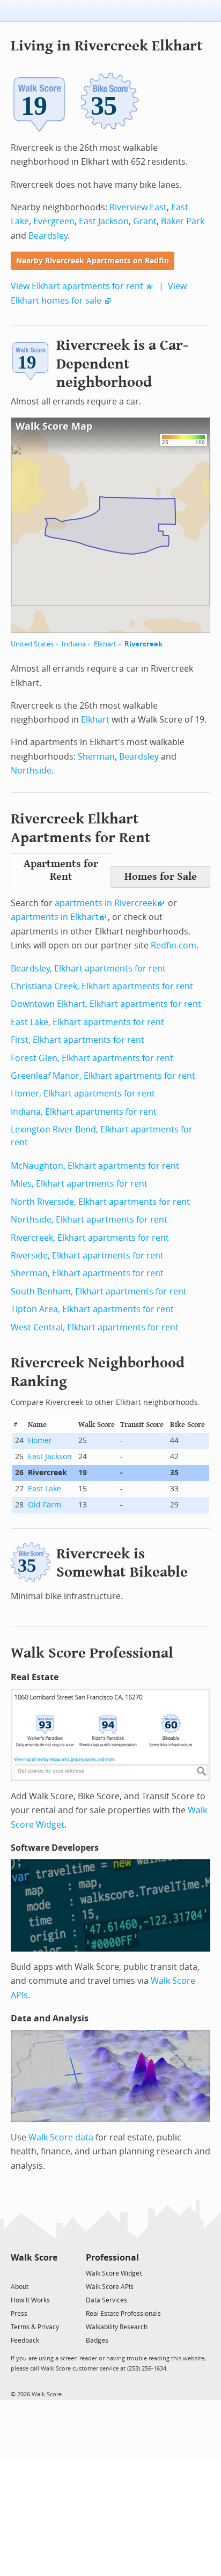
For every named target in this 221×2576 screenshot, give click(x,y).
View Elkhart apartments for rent (77, 286)
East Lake (45, 1489)
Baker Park (183, 221)
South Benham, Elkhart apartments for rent (99, 1291)
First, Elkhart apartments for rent (78, 1040)
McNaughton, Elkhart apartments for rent (95, 1166)
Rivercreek (143, 644)
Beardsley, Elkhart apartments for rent (88, 969)
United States (32, 644)
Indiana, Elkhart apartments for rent (84, 1112)
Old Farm (45, 1505)
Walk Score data (61, 2137)
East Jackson (104, 221)
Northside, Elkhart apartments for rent (89, 1220)
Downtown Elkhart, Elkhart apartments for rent (106, 1004)
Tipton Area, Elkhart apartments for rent (92, 1309)
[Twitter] (17, 2273)
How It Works (30, 2300)
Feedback (25, 2341)
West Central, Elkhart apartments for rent (95, 1327)
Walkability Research (117, 2327)
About (20, 2287)
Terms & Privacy (35, 2327)
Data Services (106, 2300)
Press (19, 2314)
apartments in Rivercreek (106, 903)
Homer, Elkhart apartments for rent (83, 1094)
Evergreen (54, 221)
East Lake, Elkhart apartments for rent (87, 1022)
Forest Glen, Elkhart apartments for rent (92, 1058)
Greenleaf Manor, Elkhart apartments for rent (103, 1076)
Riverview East (138, 207)
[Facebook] (34, 2273)
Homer (40, 1441)
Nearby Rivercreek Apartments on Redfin (93, 261)
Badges (97, 2341)
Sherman (96, 757)
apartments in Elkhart (55, 917)
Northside (31, 771)
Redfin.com (174, 945)
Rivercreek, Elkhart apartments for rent (90, 1238)
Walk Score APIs (110, 2287)
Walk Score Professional (92, 1653)
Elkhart (105, 644)
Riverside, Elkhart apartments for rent (87, 1256)
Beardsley (48, 236)
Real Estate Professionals (123, 2314)
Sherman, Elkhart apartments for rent (87, 1273)
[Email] (50, 2273)
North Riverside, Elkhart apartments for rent (100, 1202)
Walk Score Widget (114, 2273)
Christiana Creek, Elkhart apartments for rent (102, 986)
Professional (112, 2258)
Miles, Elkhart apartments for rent (79, 1184)
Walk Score (34, 2258)
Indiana (74, 644)
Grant (145, 221)
